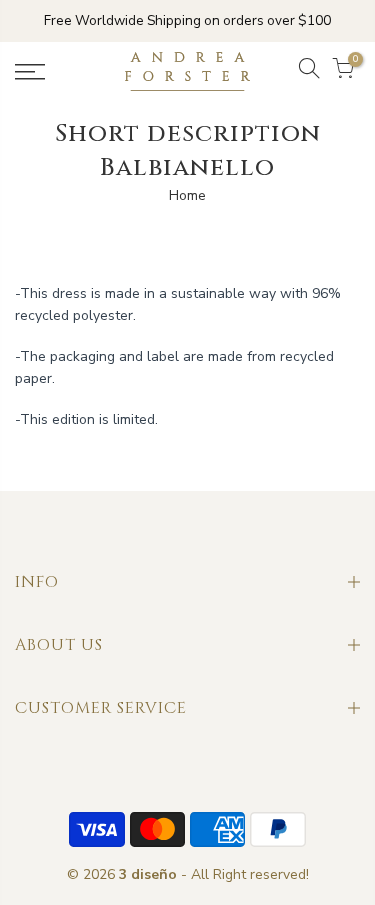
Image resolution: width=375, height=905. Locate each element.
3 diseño (148, 874)
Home (187, 195)
